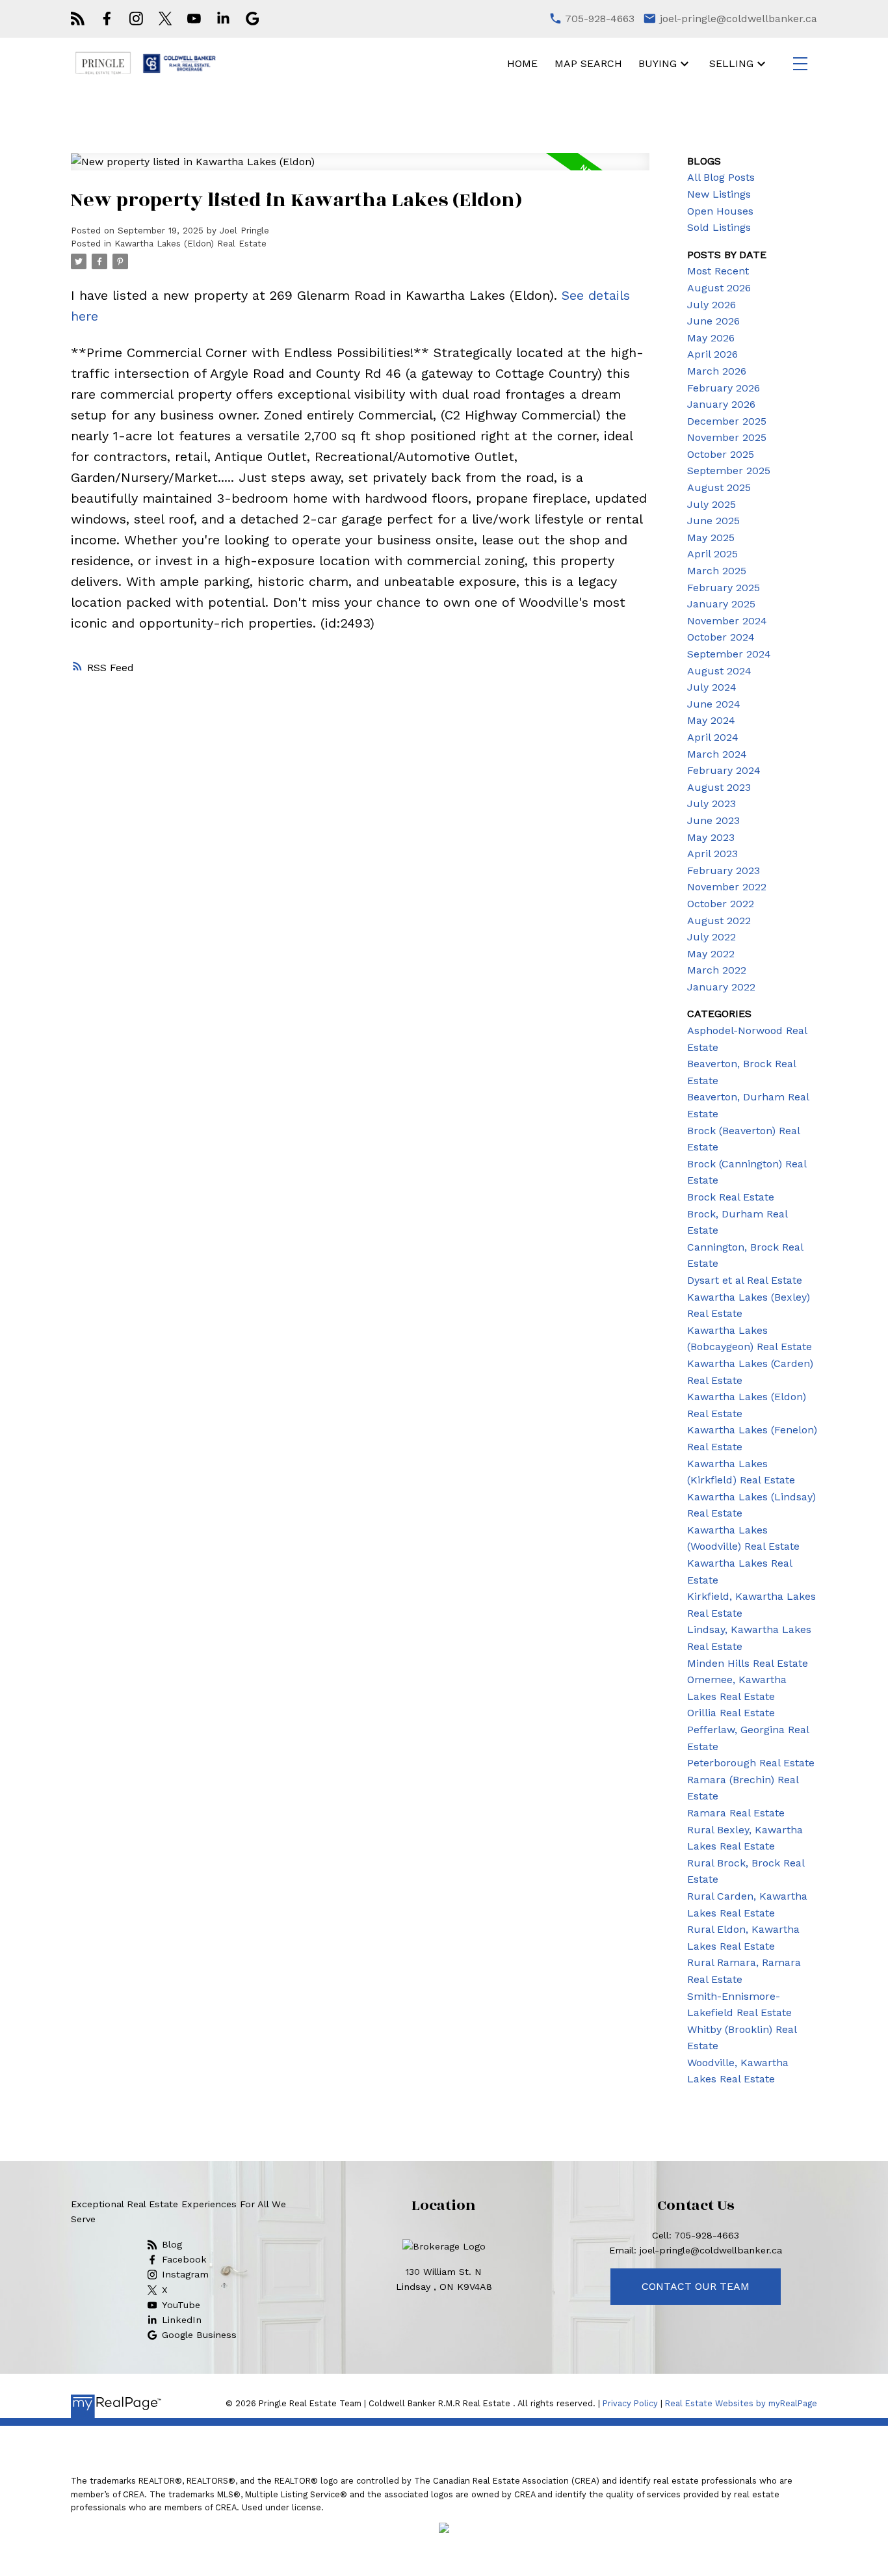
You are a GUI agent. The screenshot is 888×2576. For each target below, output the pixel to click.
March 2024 (717, 754)
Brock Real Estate (731, 1197)
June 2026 (713, 321)
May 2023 (711, 837)
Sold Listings (719, 227)
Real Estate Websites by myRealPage (741, 2403)
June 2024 (714, 704)
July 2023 (712, 803)
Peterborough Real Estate (751, 1763)
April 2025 (712, 554)
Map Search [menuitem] (588, 63)
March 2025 (717, 571)
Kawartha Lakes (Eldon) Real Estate (190, 244)
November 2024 (727, 621)
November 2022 (727, 887)
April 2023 (712, 854)
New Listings (719, 194)
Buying (658, 63)
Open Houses (720, 211)
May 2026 (711, 338)
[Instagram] (136, 19)
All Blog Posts (721, 177)
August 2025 (719, 487)
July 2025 (712, 504)
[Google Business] (253, 19)
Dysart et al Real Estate (745, 1280)
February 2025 (724, 588)
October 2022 (721, 904)
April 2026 (712, 354)
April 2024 (713, 737)
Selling (731, 63)
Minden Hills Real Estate (748, 1663)
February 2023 (724, 870)
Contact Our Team (696, 2286)
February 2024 (724, 770)
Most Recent (718, 271)
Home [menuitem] (522, 63)
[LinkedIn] (223, 19)
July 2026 (712, 305)
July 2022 (712, 937)
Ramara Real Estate (736, 1813)
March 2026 (717, 371)
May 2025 (711, 538)
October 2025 (721, 454)
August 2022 (719, 921)
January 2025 (721, 604)
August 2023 (719, 787)
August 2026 (719, 288)
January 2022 (721, 987)
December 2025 (727, 421)
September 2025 (729, 471)
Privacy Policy (630, 2403)
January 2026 (721, 404)
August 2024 (719, 671)
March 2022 (717, 970)
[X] (165, 19)
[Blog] (78, 19)
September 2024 (729, 654)
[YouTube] (194, 19)
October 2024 (721, 637)
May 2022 (711, 954)
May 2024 (711, 720)
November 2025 (727, 437)
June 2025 (713, 521)
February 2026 (724, 388)
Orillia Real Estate (731, 1713)
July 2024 (712, 687)
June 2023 (713, 820)
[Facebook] (107, 19)
